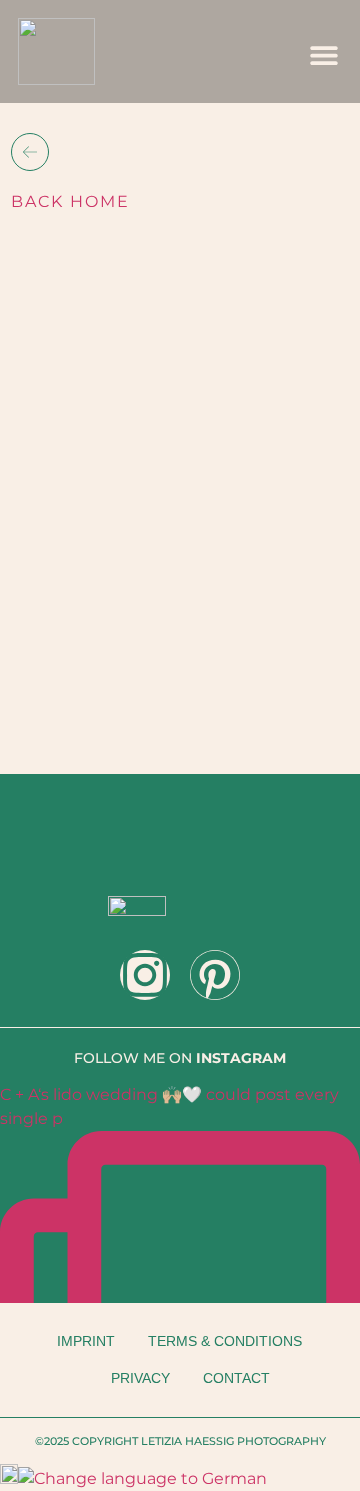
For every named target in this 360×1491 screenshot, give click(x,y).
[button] (324, 54)
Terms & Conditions (225, 1341)
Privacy (140, 1378)
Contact (236, 1378)
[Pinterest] (215, 975)
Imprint (86, 1341)
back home (70, 201)
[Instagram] (145, 975)
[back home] (30, 152)
